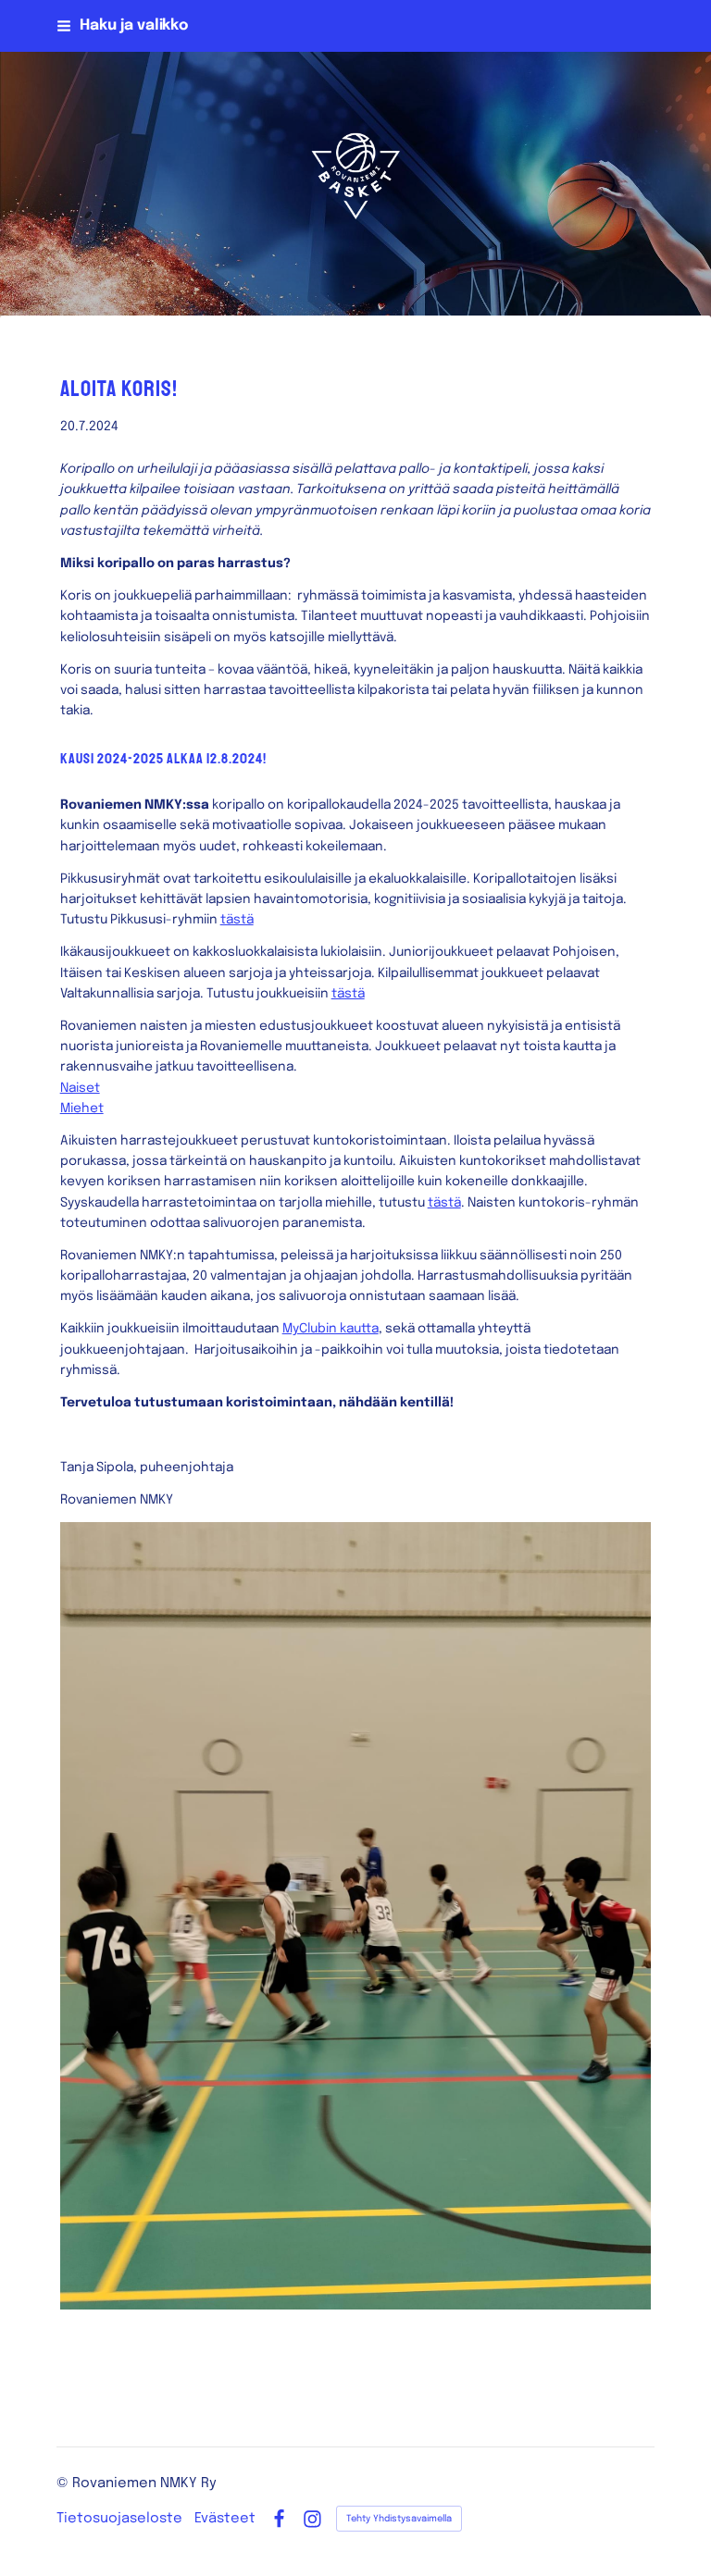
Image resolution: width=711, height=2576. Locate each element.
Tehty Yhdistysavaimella (399, 2519)
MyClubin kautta (331, 1329)
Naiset (80, 1088)
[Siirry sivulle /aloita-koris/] (356, 1916)
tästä (237, 920)
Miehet (82, 1108)
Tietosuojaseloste (119, 2519)
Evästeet (225, 2519)
